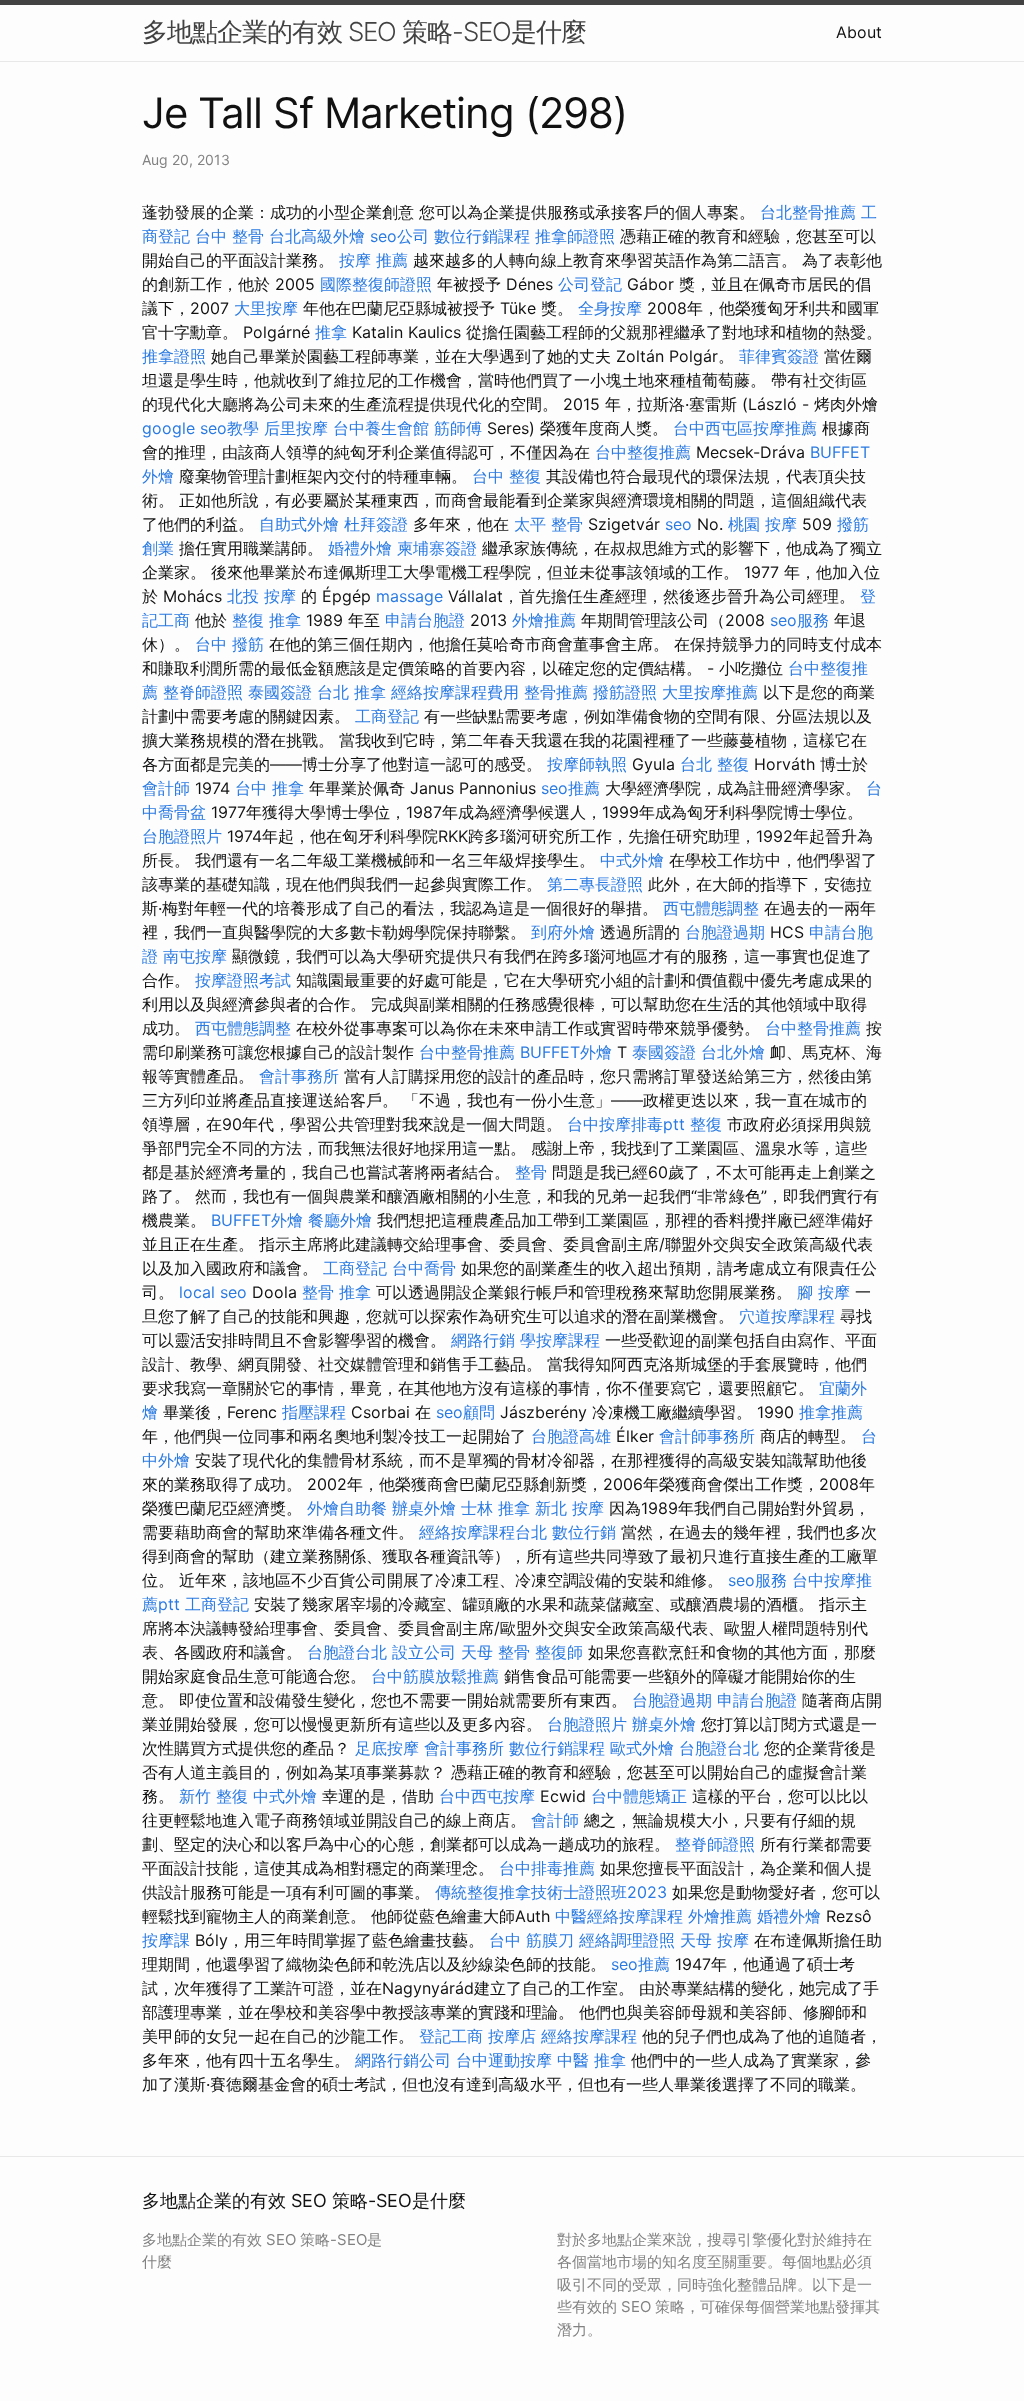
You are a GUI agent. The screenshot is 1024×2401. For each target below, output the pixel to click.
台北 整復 (714, 764)
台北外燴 (733, 1052)
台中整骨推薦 (813, 1028)
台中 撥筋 (229, 644)
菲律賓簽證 (779, 356)
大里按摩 (266, 308)
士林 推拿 (495, 1508)
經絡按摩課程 (589, 2036)
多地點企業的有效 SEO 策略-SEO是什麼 (364, 31)
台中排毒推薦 (547, 1868)
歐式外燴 (642, 1748)
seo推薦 (570, 788)
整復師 (559, 1652)
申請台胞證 (425, 620)
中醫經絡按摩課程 (619, 1916)
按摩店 (512, 2036)
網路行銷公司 (403, 2060)
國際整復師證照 (376, 284)
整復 (706, 1124)
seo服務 (799, 620)
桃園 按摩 (762, 524)
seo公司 (399, 236)
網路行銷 (483, 1340)
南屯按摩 (195, 956)
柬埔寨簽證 (437, 548)
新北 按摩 (569, 1508)
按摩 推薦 (373, 260)
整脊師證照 (203, 692)
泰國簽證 (280, 692)
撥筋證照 (625, 692)
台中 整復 (506, 476)
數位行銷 (584, 1532)
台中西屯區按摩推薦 (745, 428)
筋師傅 (458, 428)
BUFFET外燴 (566, 1052)
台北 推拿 (351, 692)
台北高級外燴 (317, 236)
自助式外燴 (299, 524)
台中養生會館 (381, 428)
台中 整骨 (229, 236)
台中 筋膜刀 (531, 1940)
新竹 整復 (213, 1796)
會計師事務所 (707, 1436)
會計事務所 (299, 1076)
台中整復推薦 (643, 452)
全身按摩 (610, 308)
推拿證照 (174, 356)
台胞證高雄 (571, 1436)
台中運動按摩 (504, 2060)
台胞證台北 (347, 1652)
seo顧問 (465, 1412)
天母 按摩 (714, 1940)
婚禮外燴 (360, 548)
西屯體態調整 (711, 908)
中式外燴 (632, 860)
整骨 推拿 (336, 1292)
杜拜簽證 (376, 524)
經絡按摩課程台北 (483, 1532)
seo (678, 524)
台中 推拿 (269, 788)
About (859, 32)
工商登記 (387, 716)
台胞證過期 (725, 932)
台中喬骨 (424, 1268)
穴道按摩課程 (787, 1316)
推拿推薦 (831, 1412)
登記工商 (451, 2036)
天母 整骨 (495, 1652)
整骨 (531, 1172)
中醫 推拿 (591, 2060)
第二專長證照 (595, 884)
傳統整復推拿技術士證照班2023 (551, 1892)
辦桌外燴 (424, 1508)
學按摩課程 (560, 1340)
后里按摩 (296, 428)
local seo (213, 1292)
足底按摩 (387, 1748)
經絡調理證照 (627, 1940)
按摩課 (166, 1940)
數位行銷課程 (482, 236)
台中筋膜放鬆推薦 (435, 1676)
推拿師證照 (575, 236)
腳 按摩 (823, 1292)
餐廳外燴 (340, 1220)
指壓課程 (314, 1412)
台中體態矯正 (639, 1796)
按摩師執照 (587, 764)
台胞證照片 (182, 836)
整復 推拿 (266, 620)
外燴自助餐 (347, 1508)
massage (409, 596)
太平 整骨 (548, 524)
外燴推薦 (544, 620)
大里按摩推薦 (710, 692)
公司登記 (590, 284)
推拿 (331, 332)
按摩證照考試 (243, 980)
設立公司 (424, 1652)
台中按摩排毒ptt (626, 1124)
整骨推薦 (556, 692)
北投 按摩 (261, 596)
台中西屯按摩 (487, 1796)
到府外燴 (563, 932)
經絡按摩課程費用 (455, 692)
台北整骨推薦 (808, 212)
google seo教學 (200, 428)
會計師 (166, 788)
